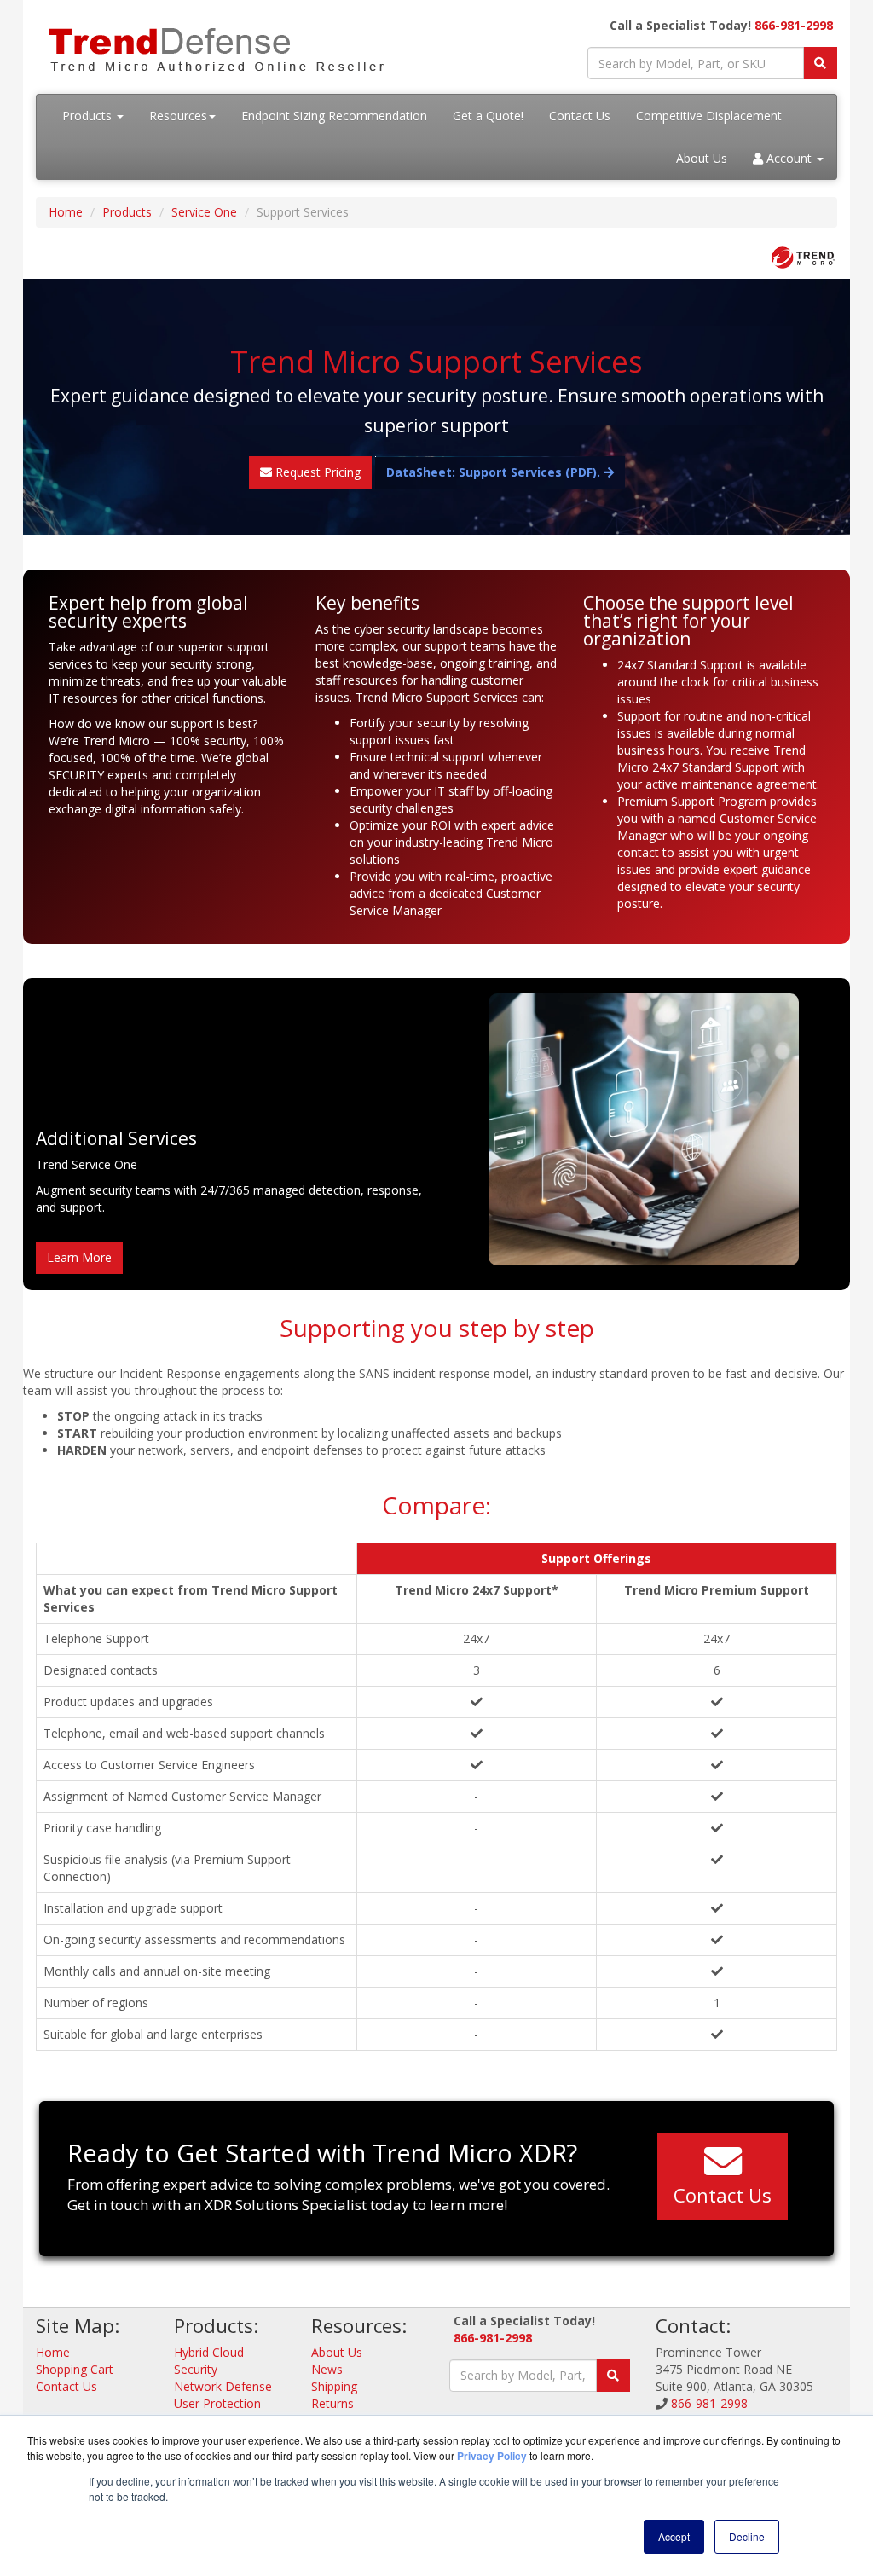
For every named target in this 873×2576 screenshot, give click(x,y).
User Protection (217, 2403)
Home (66, 212)
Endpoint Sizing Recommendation (334, 116)
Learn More (79, 1257)
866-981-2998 (794, 25)
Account (789, 158)
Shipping (334, 2386)
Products (89, 116)
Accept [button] (674, 2536)
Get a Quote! (488, 116)
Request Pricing (316, 472)
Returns (332, 2403)
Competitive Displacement (709, 116)
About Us (702, 158)
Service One (204, 212)
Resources (178, 116)
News (327, 2369)
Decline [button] (747, 2536)
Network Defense (223, 2386)
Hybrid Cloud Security (209, 2361)
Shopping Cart (75, 2369)
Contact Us (580, 116)
